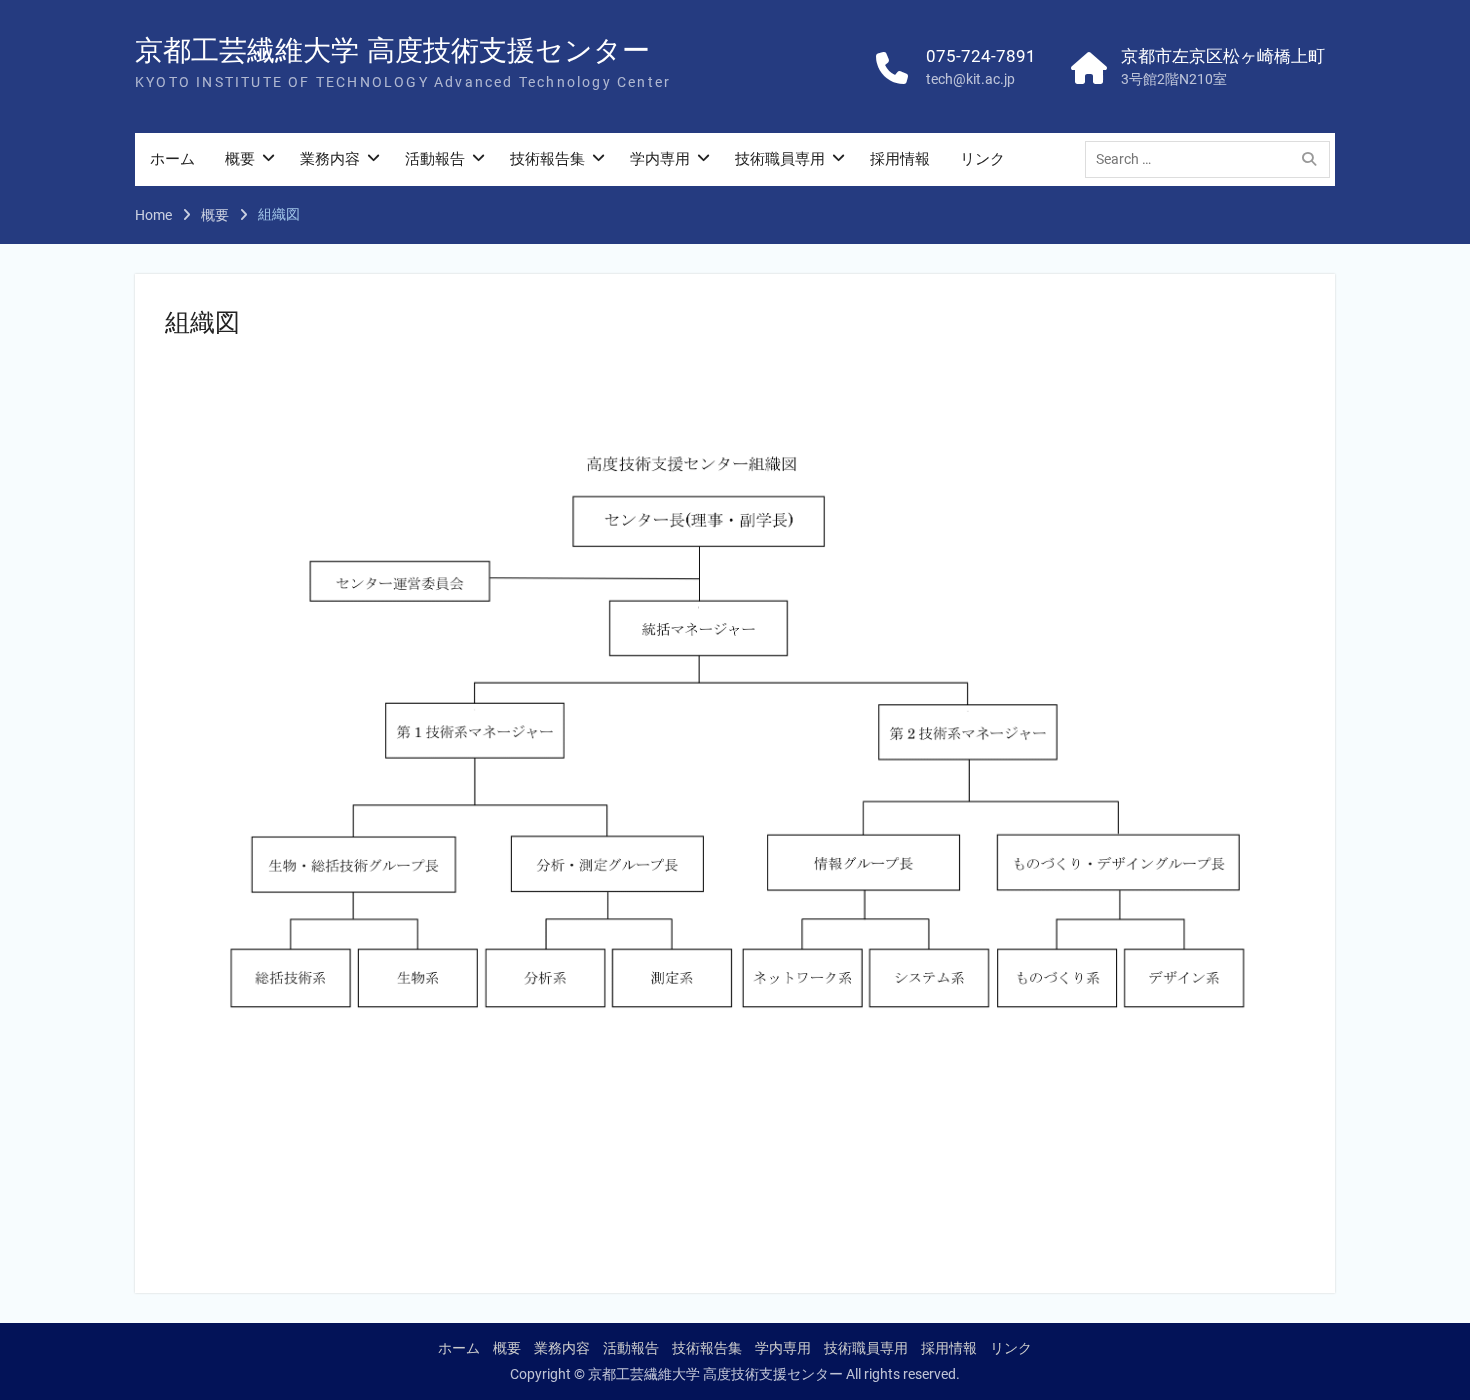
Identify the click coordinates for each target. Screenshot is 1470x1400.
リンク (982, 159)
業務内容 (330, 159)
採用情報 (900, 159)
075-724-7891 (981, 56)
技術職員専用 (780, 159)
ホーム (172, 159)
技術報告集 (547, 159)
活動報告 (435, 159)
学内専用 (660, 159)
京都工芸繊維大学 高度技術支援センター (392, 50)
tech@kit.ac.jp (970, 79)
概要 (240, 159)
